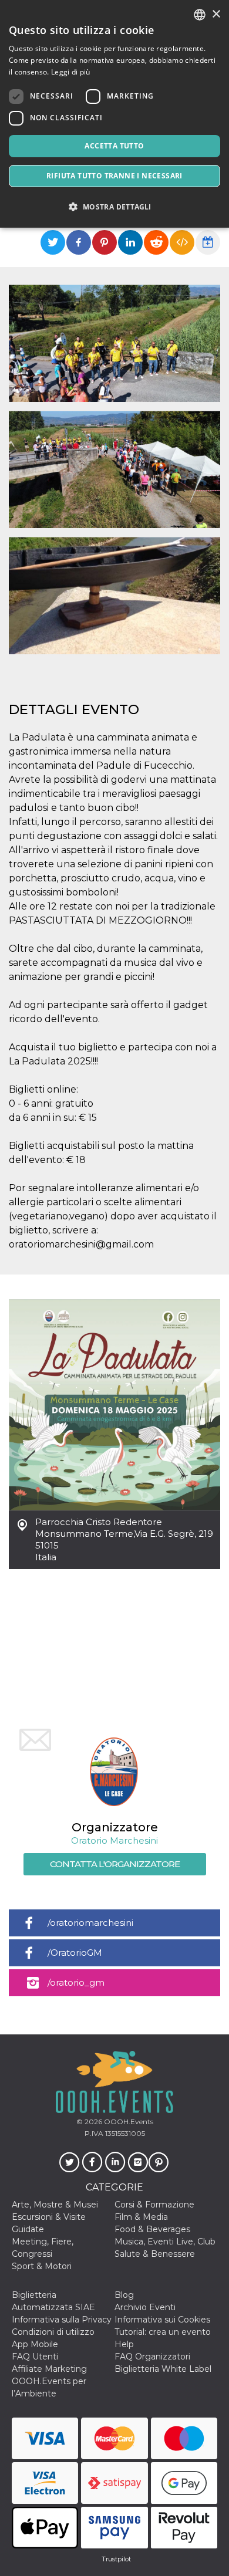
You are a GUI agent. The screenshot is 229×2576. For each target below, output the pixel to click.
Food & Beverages (152, 2229)
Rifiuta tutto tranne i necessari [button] (114, 176)
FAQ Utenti (35, 2357)
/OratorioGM (75, 1953)
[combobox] (200, 15)
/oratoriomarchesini (90, 1923)
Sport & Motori (42, 2266)
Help (124, 2344)
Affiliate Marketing (49, 2369)
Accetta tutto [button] (114, 146)
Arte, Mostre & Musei (55, 2205)
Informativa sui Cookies (162, 2320)
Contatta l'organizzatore (115, 1864)
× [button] (216, 14)
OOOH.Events (128, 2122)
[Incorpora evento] (182, 242)
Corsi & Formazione (154, 2205)
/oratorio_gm (76, 1982)
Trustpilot (116, 2559)
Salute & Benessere (155, 2254)
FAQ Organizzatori (152, 2357)
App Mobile (35, 2344)
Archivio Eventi (145, 2307)
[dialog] (114, 114)
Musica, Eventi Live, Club (165, 2242)
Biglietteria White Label (163, 2369)
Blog (124, 2295)
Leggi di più (71, 72)
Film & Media (141, 2217)
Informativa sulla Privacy (62, 2320)
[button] (114, 207)
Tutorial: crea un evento (163, 2332)
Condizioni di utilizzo (53, 2332)
